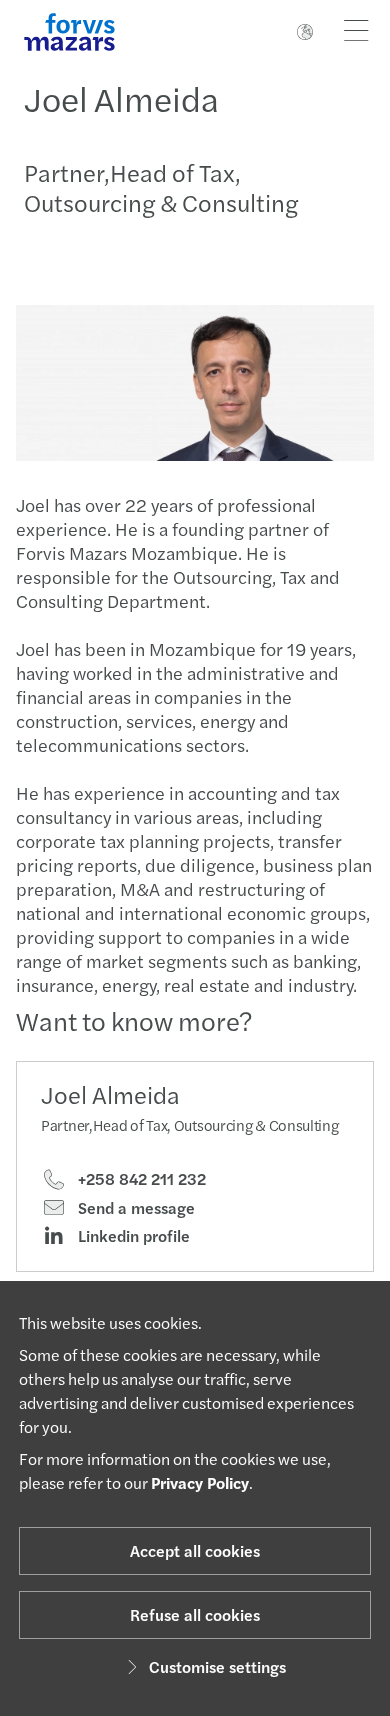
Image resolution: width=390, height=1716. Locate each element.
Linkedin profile (132, 1236)
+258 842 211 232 (140, 1179)
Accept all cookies (195, 1550)
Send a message (134, 1208)
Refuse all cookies (195, 1614)
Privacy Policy (200, 1482)
